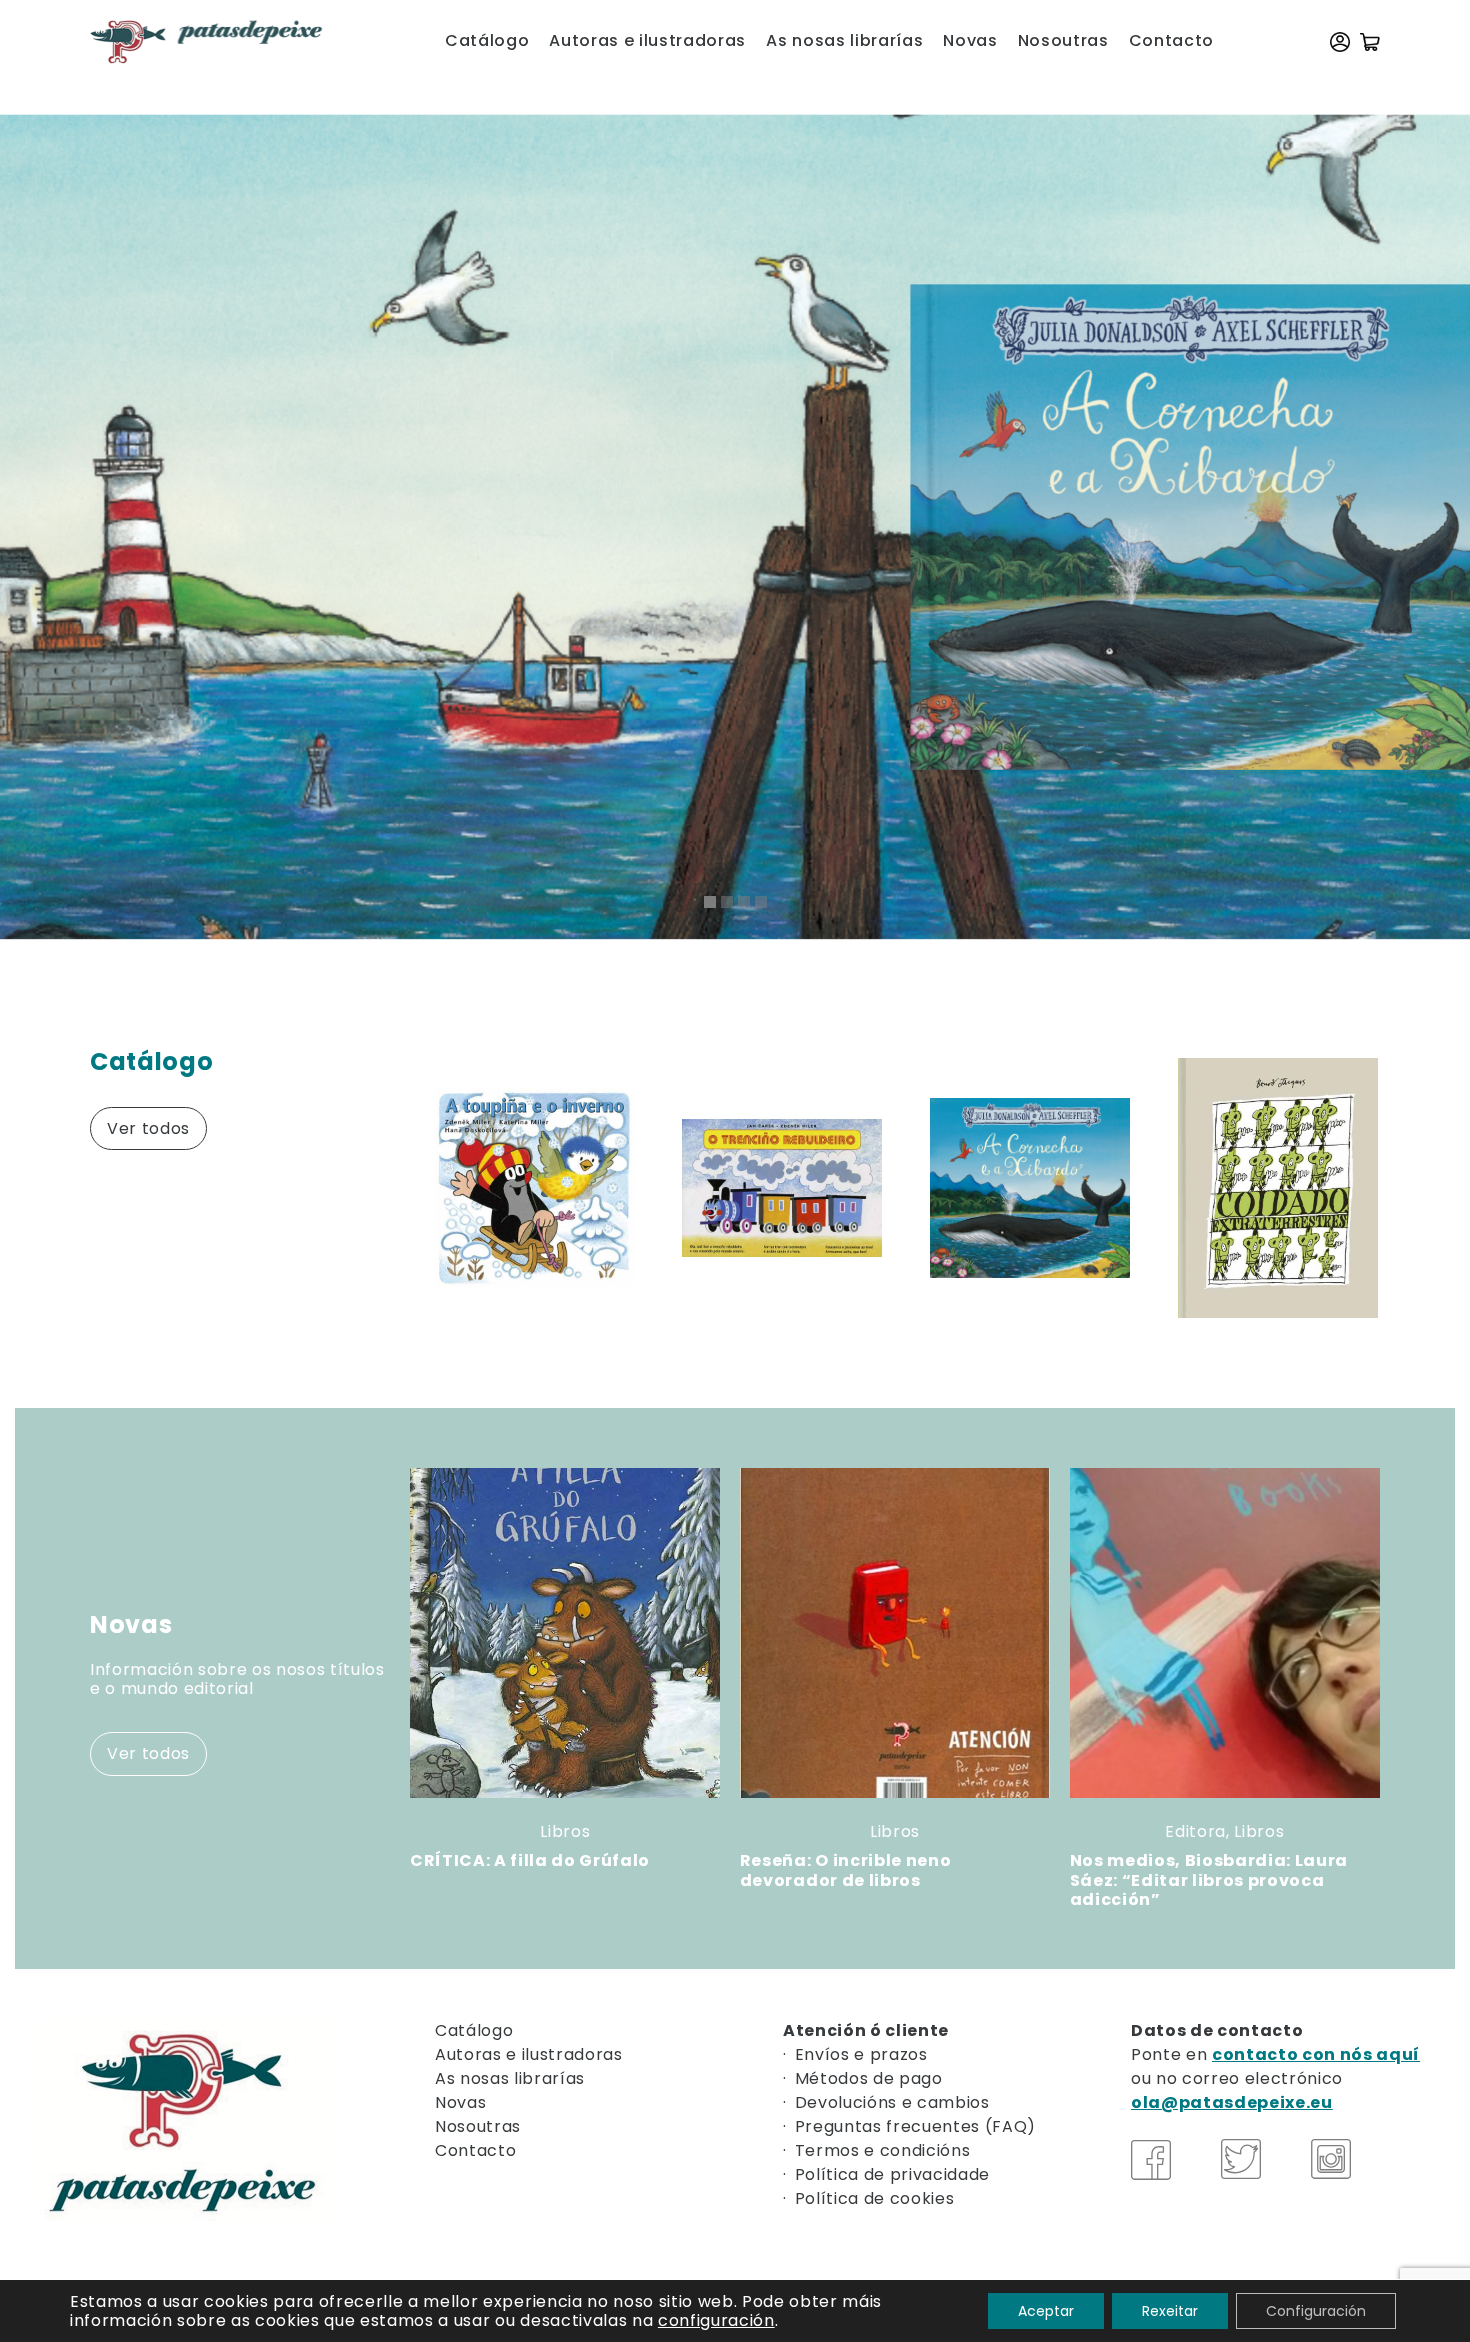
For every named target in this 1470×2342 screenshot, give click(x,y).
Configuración (1316, 2311)
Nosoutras (1063, 40)
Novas (970, 40)
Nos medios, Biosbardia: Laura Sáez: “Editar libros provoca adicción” (1209, 1879)
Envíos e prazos (861, 2054)
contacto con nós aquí (1316, 2054)
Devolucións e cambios (892, 2102)
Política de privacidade (892, 2174)
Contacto (1171, 40)
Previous (385, 1188)
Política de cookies (875, 2198)
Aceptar (1046, 2311)
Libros (565, 1831)
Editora (1195, 1831)
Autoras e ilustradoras (647, 40)
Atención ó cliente (866, 2030)
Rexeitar (1170, 2311)
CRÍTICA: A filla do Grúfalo (530, 1860)
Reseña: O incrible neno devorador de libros (845, 1870)
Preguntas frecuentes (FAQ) (915, 2126)
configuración (716, 2320)
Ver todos (148, 1128)
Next (1390, 1188)
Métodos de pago (869, 2078)
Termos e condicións (883, 2150)
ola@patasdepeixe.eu (1232, 2102)
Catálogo (487, 40)
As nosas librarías (844, 40)
